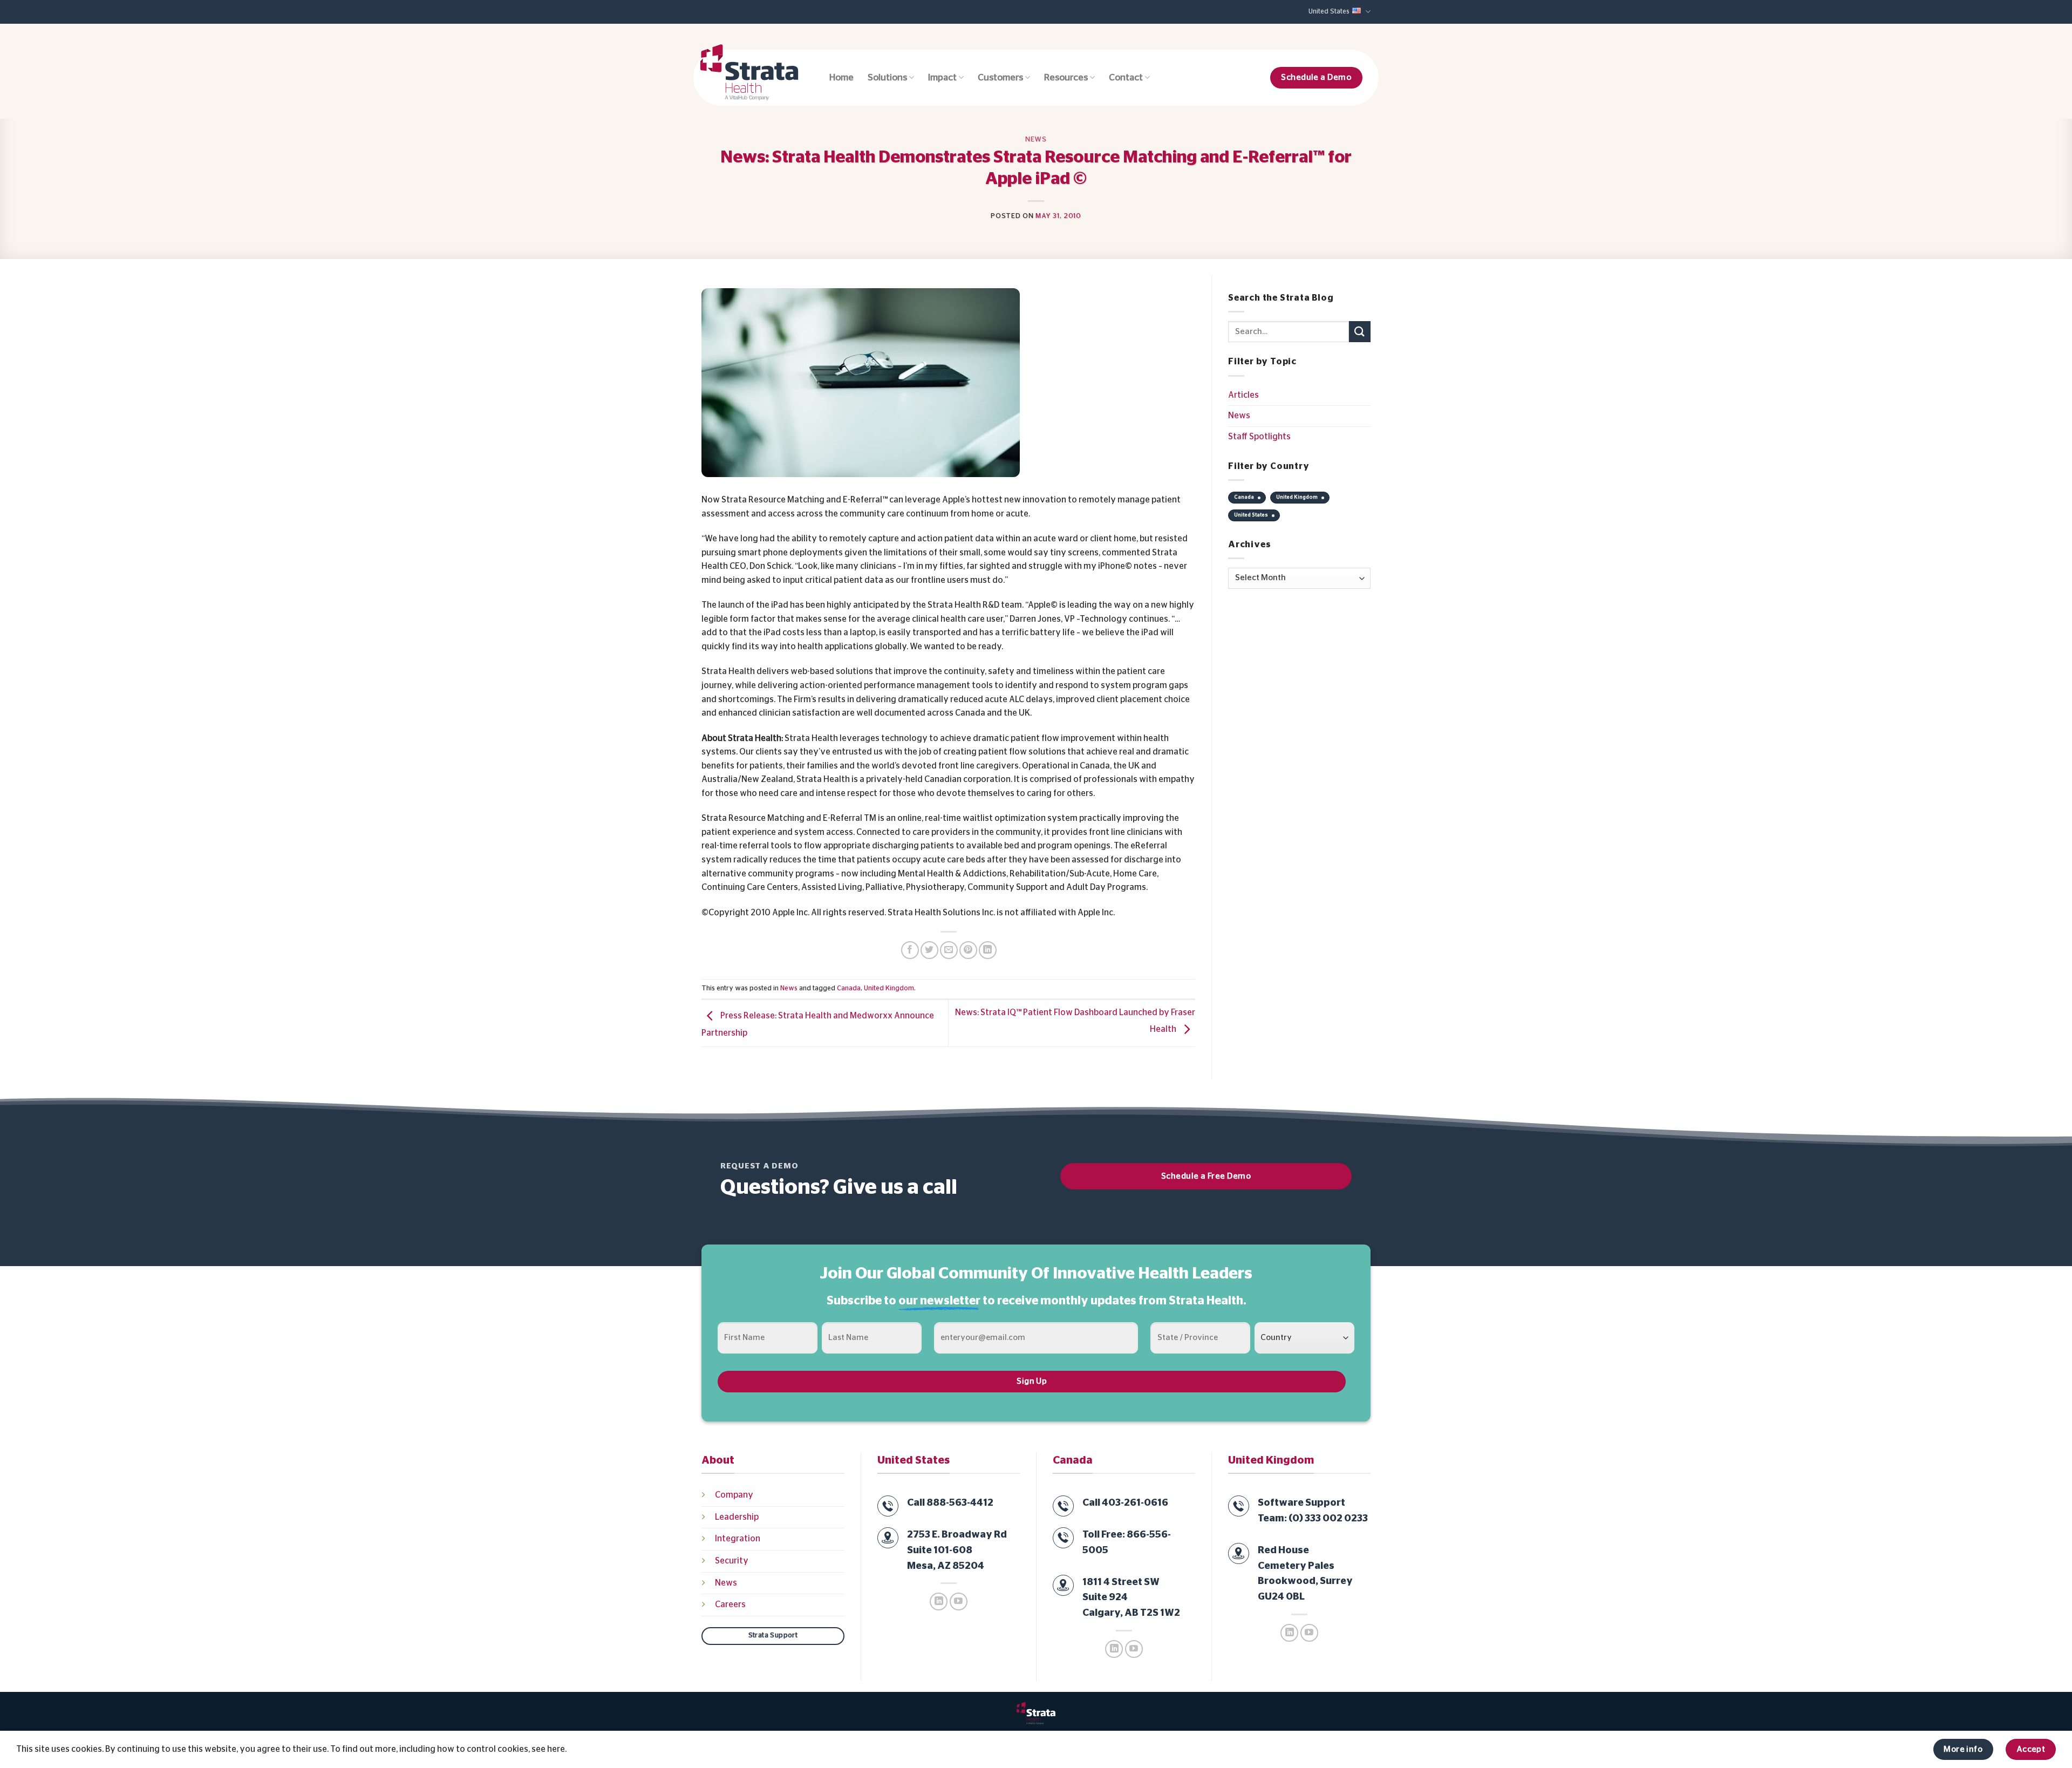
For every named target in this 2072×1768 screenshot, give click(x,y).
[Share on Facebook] (910, 950)
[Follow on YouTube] (959, 1602)
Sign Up (1032, 1381)
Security (732, 1561)
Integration (738, 1539)
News (1036, 140)
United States (1329, 12)
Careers (730, 1604)
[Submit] (1360, 332)
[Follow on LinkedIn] (939, 1602)
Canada (849, 988)
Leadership (737, 1517)
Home (841, 78)
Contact (1126, 78)
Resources (1066, 78)
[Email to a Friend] (949, 950)
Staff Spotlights (1259, 437)
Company (734, 1495)
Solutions (887, 78)
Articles (1243, 395)
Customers (1000, 78)
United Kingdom (889, 988)
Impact (942, 78)
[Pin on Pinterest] (968, 950)
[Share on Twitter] (929, 950)
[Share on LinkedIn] (988, 950)
